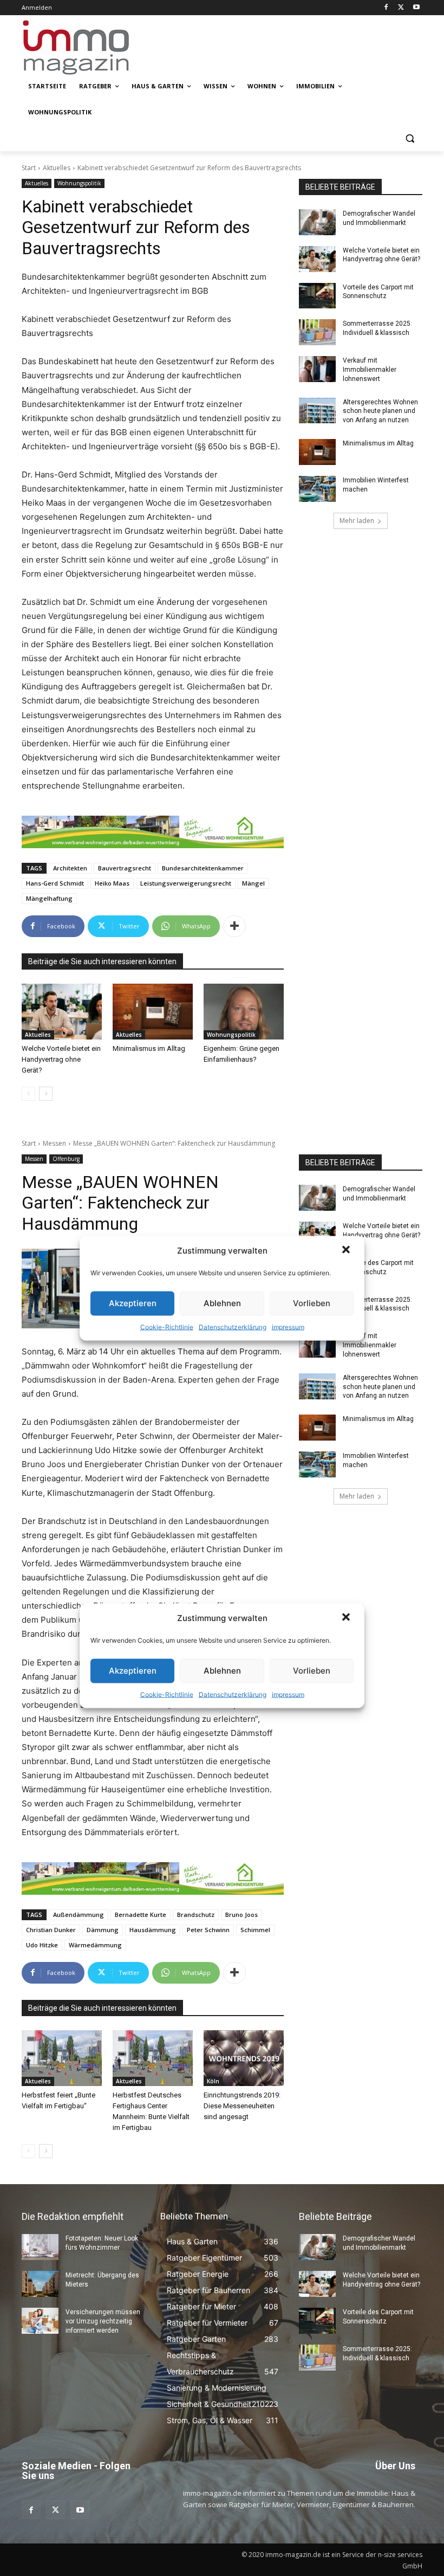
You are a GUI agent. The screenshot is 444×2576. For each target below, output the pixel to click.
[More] (234, 926)
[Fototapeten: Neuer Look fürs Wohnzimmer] (40, 2247)
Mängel (253, 883)
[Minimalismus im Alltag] (153, 1012)
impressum (288, 1326)
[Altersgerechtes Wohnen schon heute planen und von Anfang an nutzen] (317, 411)
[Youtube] (416, 8)
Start (29, 168)
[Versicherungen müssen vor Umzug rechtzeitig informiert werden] (40, 2321)
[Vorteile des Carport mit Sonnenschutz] (317, 296)
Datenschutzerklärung (233, 1326)
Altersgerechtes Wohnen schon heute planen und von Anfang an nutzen (380, 411)
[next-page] (46, 1094)
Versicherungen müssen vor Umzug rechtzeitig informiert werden (103, 2321)
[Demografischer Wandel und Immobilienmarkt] (317, 222)
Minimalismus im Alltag (151, 1048)
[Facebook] (386, 8)
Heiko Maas (112, 883)
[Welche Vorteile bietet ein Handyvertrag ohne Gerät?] (62, 1012)
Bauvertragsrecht (125, 868)
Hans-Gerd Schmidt (55, 883)
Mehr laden (357, 521)
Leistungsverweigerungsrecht (186, 883)
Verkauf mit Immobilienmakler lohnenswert (370, 370)
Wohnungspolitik (79, 183)
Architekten (70, 868)
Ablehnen (222, 1303)
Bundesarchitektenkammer (203, 868)
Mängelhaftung (49, 898)
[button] (347, 1250)
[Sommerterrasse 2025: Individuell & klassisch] (317, 332)
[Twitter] (401, 8)
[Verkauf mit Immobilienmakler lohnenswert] (317, 369)
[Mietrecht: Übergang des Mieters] (40, 2284)
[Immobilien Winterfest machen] (317, 489)
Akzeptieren (133, 1303)
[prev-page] (28, 1094)
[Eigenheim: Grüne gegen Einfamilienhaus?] (244, 1012)
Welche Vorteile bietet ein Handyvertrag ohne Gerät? (61, 1059)
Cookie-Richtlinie (167, 1326)
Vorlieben (312, 1303)
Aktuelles (57, 168)
